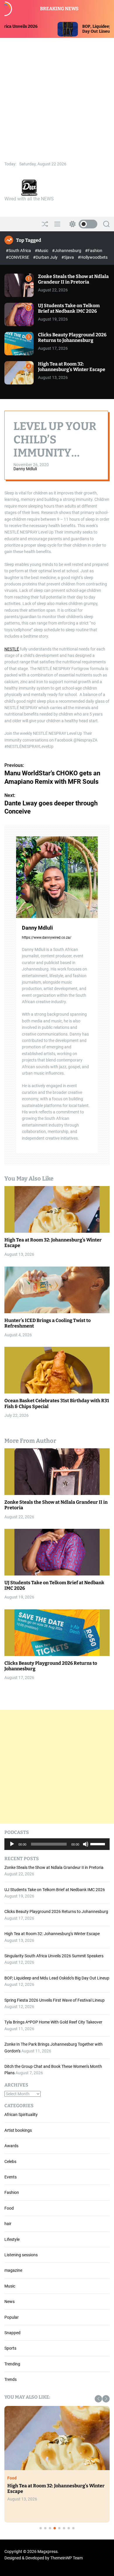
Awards (11, 2146)
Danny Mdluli (25, 469)
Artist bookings (18, 2130)
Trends (11, 2379)
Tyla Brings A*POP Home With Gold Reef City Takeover (53, 2022)
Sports (10, 2348)
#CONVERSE (18, 257)
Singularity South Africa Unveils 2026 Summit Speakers (54, 1956)
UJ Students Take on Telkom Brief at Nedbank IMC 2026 (69, 308)
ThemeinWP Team (66, 2558)
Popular (12, 2317)
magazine (13, 2270)
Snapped (12, 2333)
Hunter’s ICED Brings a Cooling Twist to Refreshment (47, 1323)
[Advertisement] (57, 98)
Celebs (10, 2161)
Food (9, 2208)
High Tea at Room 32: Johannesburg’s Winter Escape (72, 367)
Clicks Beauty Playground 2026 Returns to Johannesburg (72, 337)
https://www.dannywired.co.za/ (47, 938)
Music (10, 2286)
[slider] (99, 1844)
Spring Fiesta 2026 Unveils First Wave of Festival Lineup (55, 2000)
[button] (98, 2399)
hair (8, 2224)
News (9, 2302)
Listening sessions (21, 2255)
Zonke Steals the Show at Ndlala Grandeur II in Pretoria (73, 279)
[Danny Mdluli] (57, 877)
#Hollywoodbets (93, 257)
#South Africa (19, 251)
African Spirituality (21, 2115)
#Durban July (46, 257)
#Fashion (94, 251)
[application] (57, 1844)
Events (11, 2177)
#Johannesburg (67, 251)
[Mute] (86, 1849)
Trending (12, 2364)
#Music (42, 251)
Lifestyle (12, 2239)
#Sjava (68, 257)
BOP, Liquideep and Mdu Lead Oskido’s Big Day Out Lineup (57, 1978)
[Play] (12, 1849)
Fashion (12, 2192)
